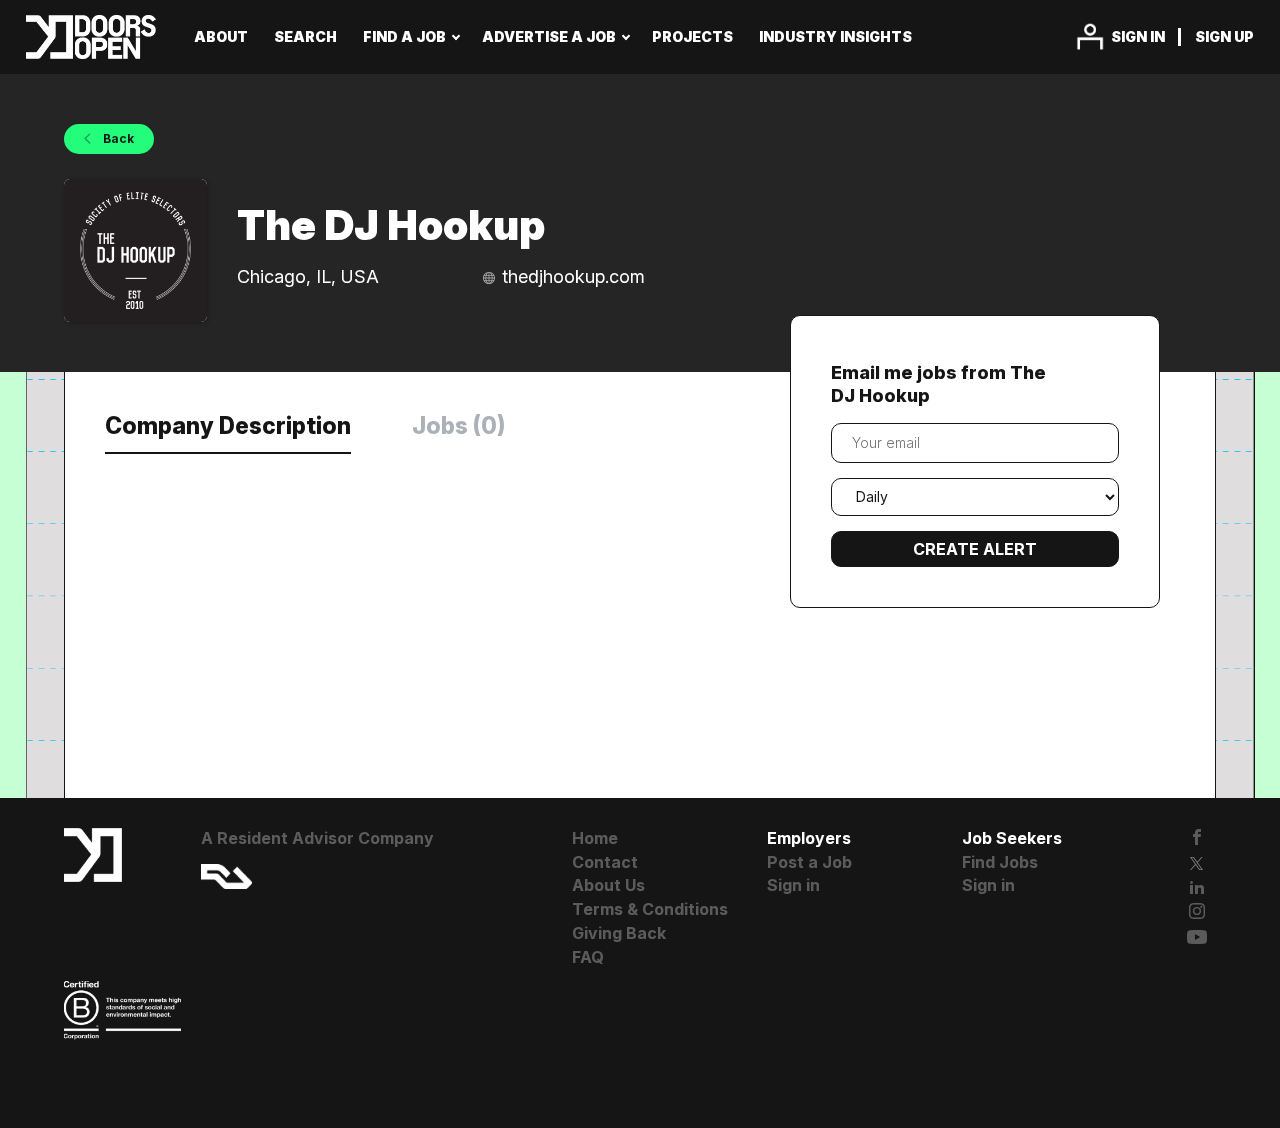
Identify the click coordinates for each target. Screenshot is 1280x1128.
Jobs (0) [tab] (458, 426)
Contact (605, 862)
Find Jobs (1000, 862)
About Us (608, 885)
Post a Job (809, 862)
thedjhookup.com (573, 276)
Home (595, 838)
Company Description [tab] (228, 426)
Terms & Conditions (650, 909)
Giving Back (619, 933)
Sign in (1138, 36)
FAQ (588, 957)
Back (117, 138)
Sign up (1224, 36)
